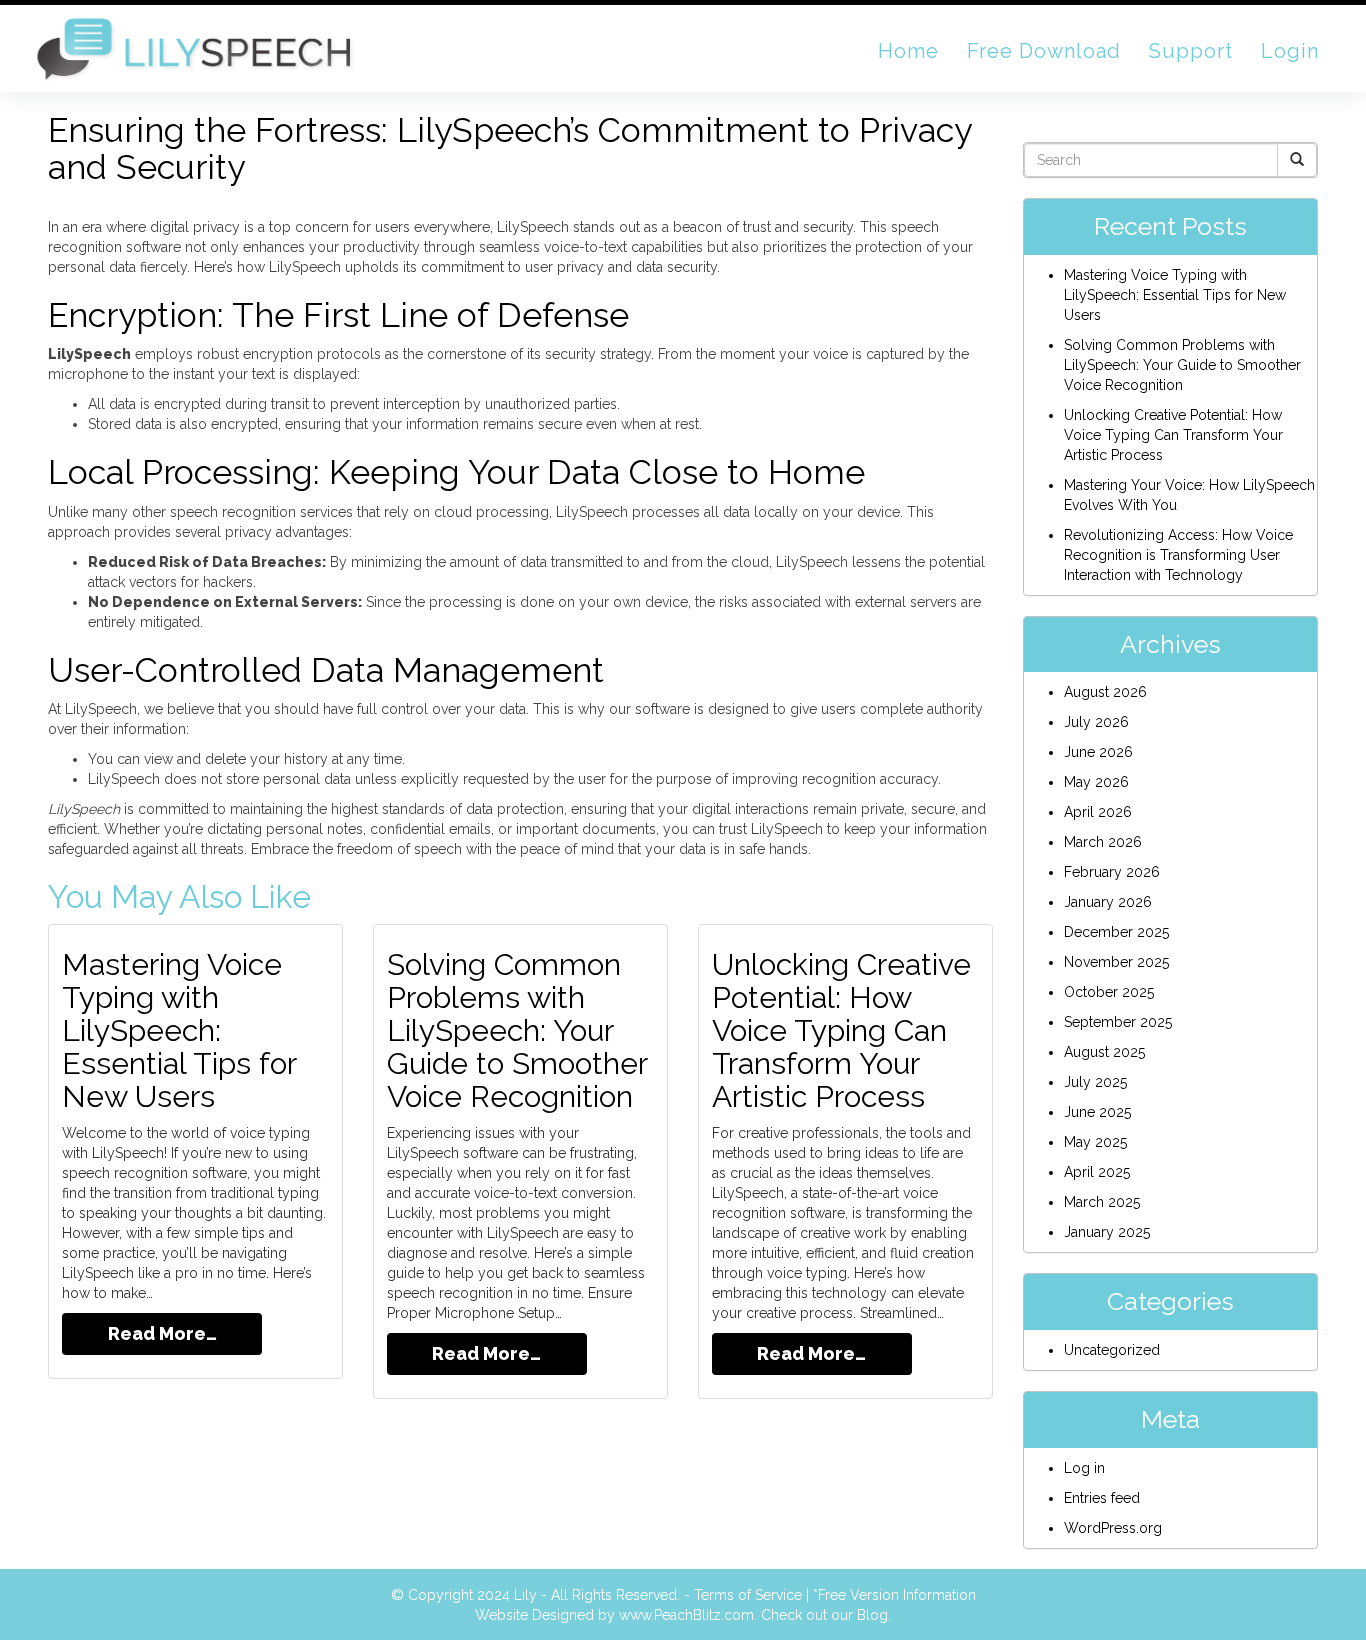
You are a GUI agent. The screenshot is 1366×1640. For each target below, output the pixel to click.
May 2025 (1095, 1142)
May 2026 (1096, 782)
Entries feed (1102, 1498)
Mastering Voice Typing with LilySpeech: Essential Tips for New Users (179, 1030)
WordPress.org (1113, 1528)
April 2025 (1097, 1172)
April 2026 (1098, 812)
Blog (872, 1615)
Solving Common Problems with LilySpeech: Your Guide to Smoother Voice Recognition (517, 1030)
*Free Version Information (894, 1595)
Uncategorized (1112, 1350)
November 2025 (1116, 962)
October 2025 (1109, 992)
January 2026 (1108, 902)
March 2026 (1103, 842)
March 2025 (1102, 1202)
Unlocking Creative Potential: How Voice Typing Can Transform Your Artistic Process (841, 1030)
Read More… (162, 1333)
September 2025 (1118, 1022)
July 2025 (1095, 1082)
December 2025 (1116, 932)
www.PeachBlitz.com (686, 1615)
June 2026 (1098, 752)
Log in (1084, 1468)
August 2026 (1105, 692)
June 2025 (1097, 1112)
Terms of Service (748, 1595)
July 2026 (1096, 722)
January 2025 (1107, 1232)
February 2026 (1112, 872)
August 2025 (1104, 1052)
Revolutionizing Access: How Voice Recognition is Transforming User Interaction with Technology (1178, 555)
